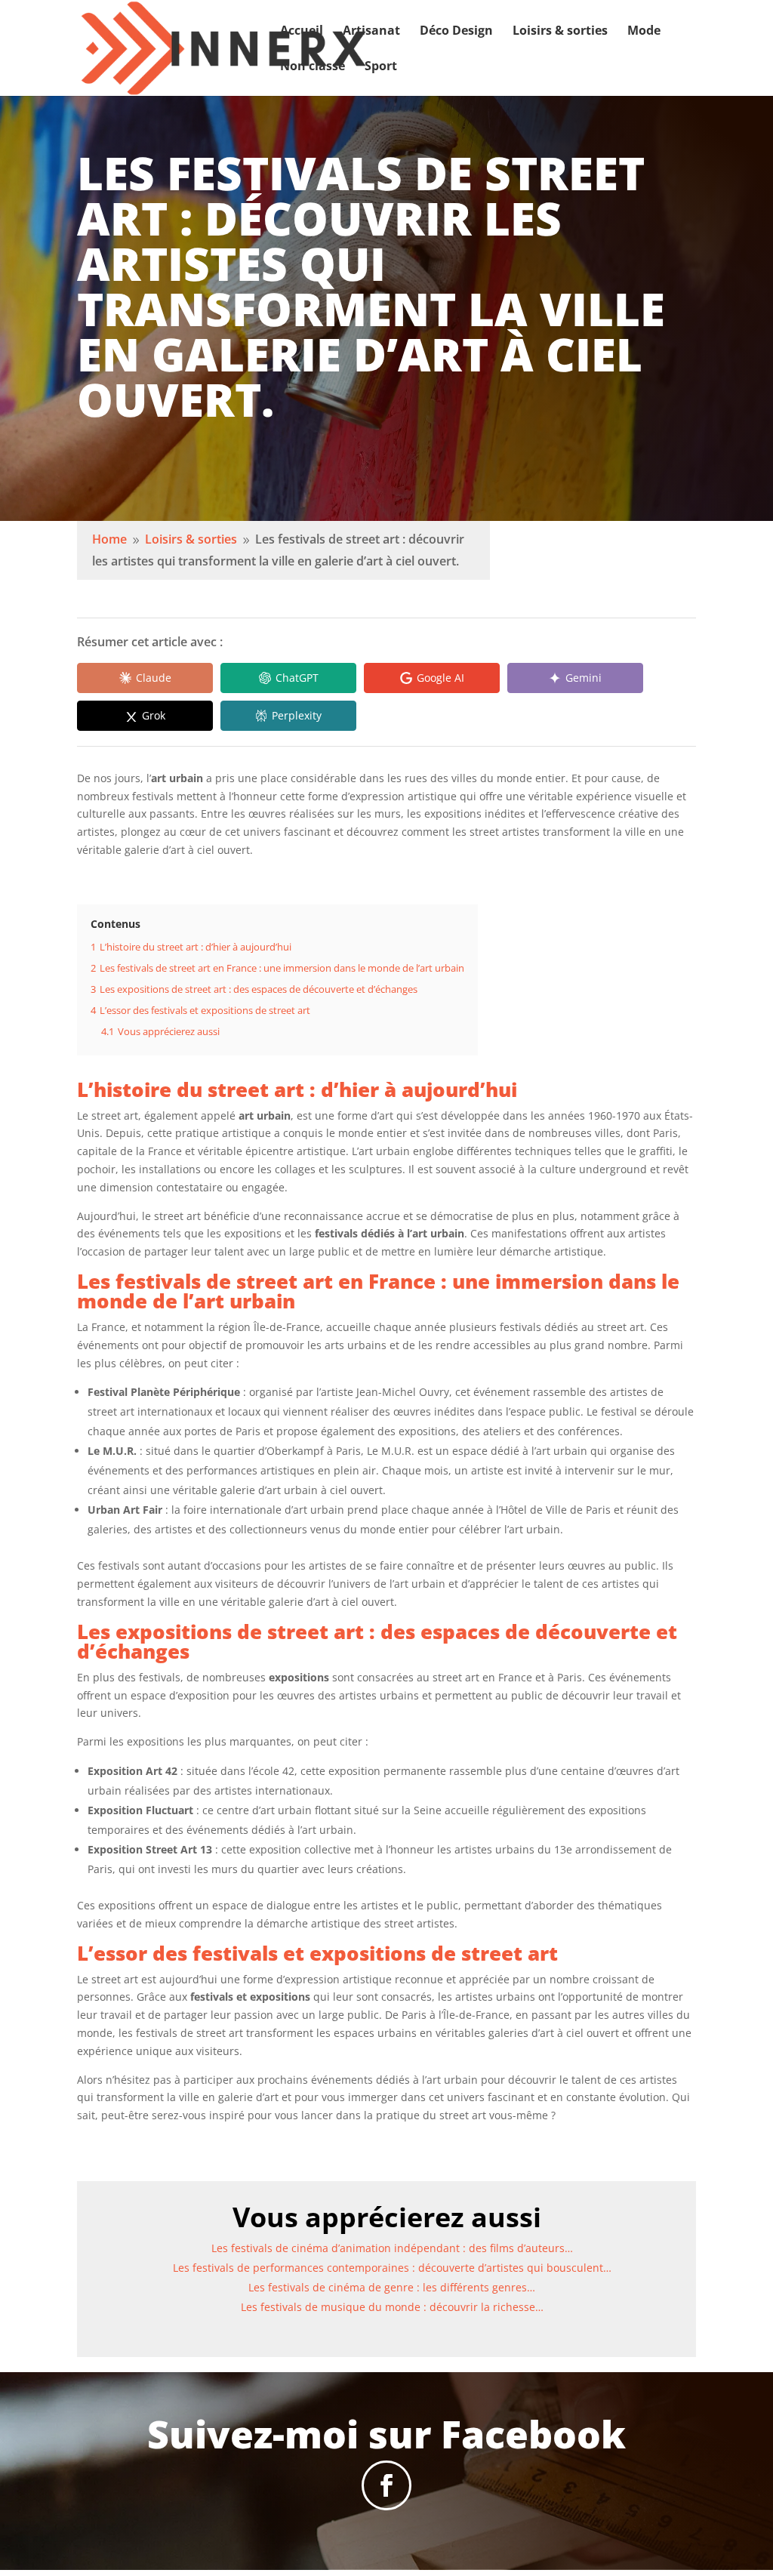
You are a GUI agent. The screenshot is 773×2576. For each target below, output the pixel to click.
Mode (644, 32)
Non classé (313, 67)
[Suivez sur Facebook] (386, 2485)
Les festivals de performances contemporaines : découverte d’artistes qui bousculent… (392, 2268)
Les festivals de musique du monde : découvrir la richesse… (392, 2307)
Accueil (302, 32)
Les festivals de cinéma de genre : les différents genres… (392, 2287)
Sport (381, 67)
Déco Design (456, 32)
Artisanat (371, 32)
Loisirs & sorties (560, 32)
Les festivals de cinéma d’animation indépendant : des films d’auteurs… (392, 2248)
